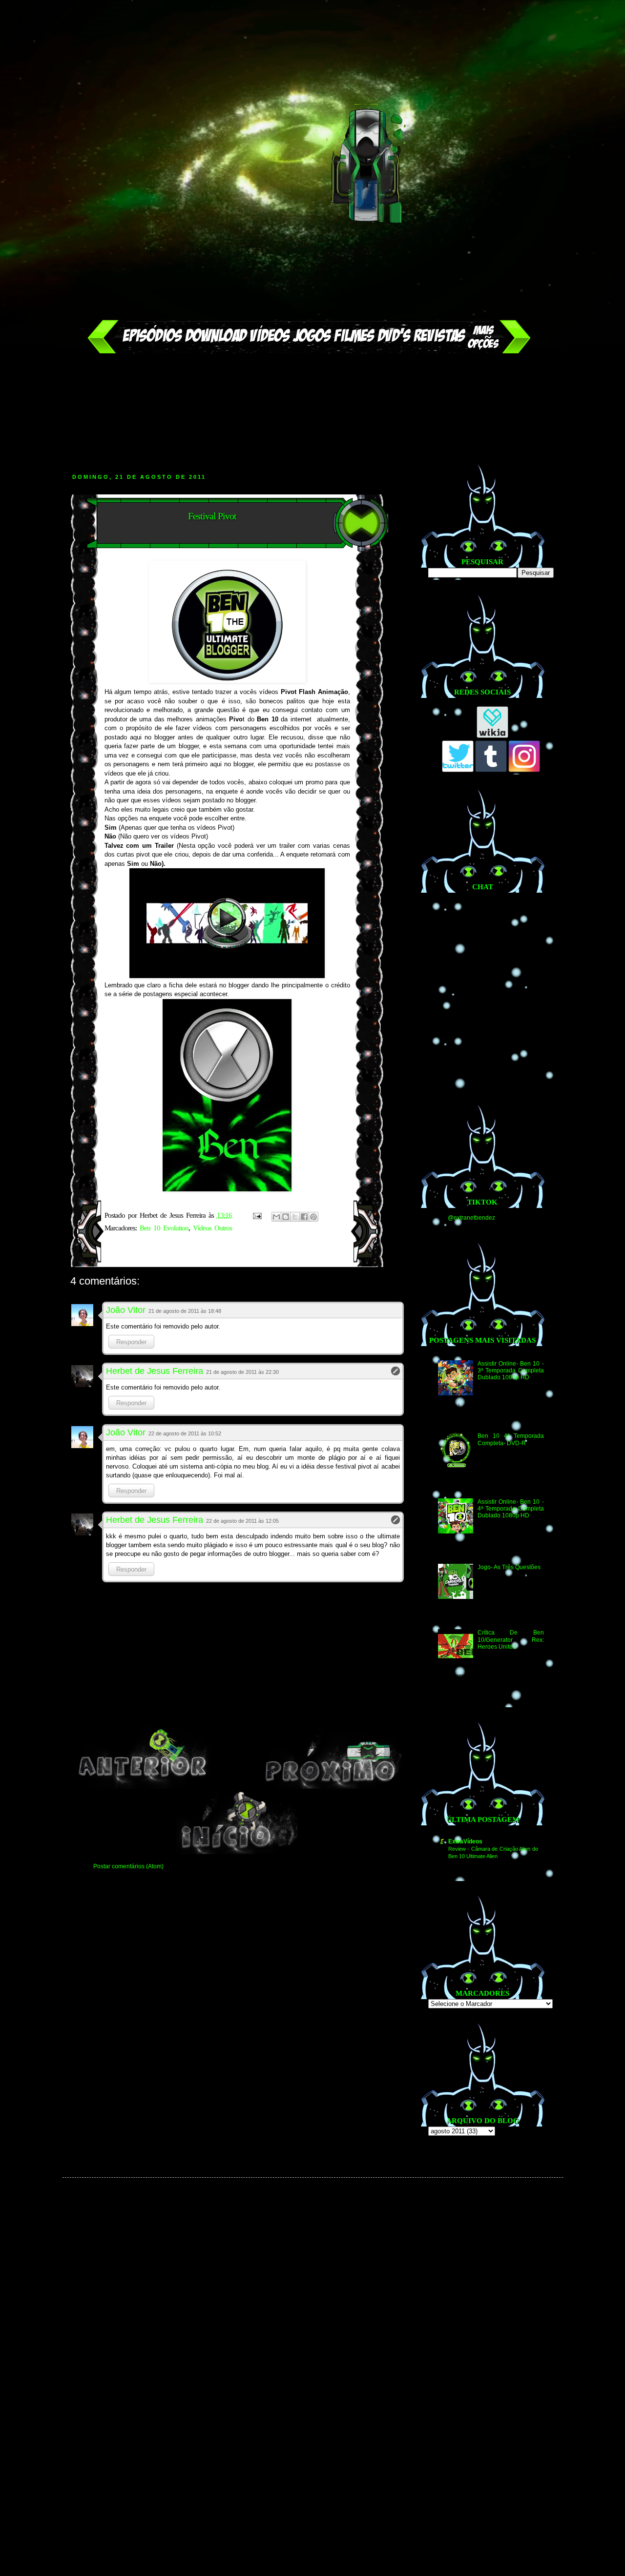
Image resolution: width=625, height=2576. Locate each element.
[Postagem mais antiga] (332, 1787)
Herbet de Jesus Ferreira (155, 1371)
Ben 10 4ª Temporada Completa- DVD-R (510, 1439)
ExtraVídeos (465, 1841)
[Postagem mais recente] (143, 1787)
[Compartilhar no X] (295, 1217)
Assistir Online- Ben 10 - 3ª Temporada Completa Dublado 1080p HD (510, 1371)
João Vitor (126, 1310)
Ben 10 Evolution (164, 1228)
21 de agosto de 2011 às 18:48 (185, 1311)
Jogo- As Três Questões (509, 1567)
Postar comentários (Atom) (128, 1866)
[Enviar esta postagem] (257, 1215)
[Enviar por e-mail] (276, 1217)
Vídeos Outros (212, 1228)
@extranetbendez (471, 1218)
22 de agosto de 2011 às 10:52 (185, 1433)
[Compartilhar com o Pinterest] (313, 1217)
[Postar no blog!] (286, 1217)
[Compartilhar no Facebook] (304, 1217)
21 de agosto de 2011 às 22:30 (242, 1372)
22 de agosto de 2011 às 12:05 (242, 1521)
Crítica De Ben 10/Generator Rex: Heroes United (510, 1640)
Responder (131, 1342)
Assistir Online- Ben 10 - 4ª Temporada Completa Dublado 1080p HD (510, 1509)
